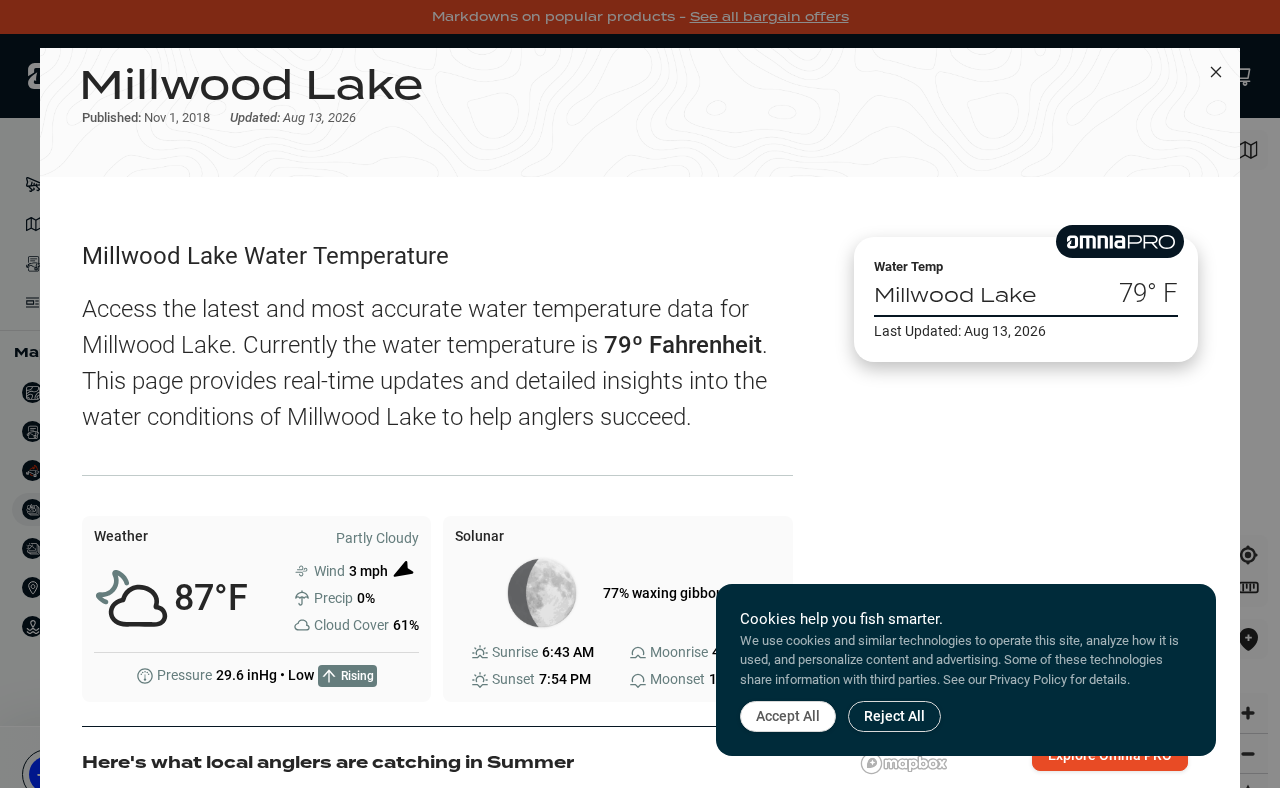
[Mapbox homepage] (904, 763)
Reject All (894, 716)
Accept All (788, 716)
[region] (1026, 563)
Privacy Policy (1028, 679)
